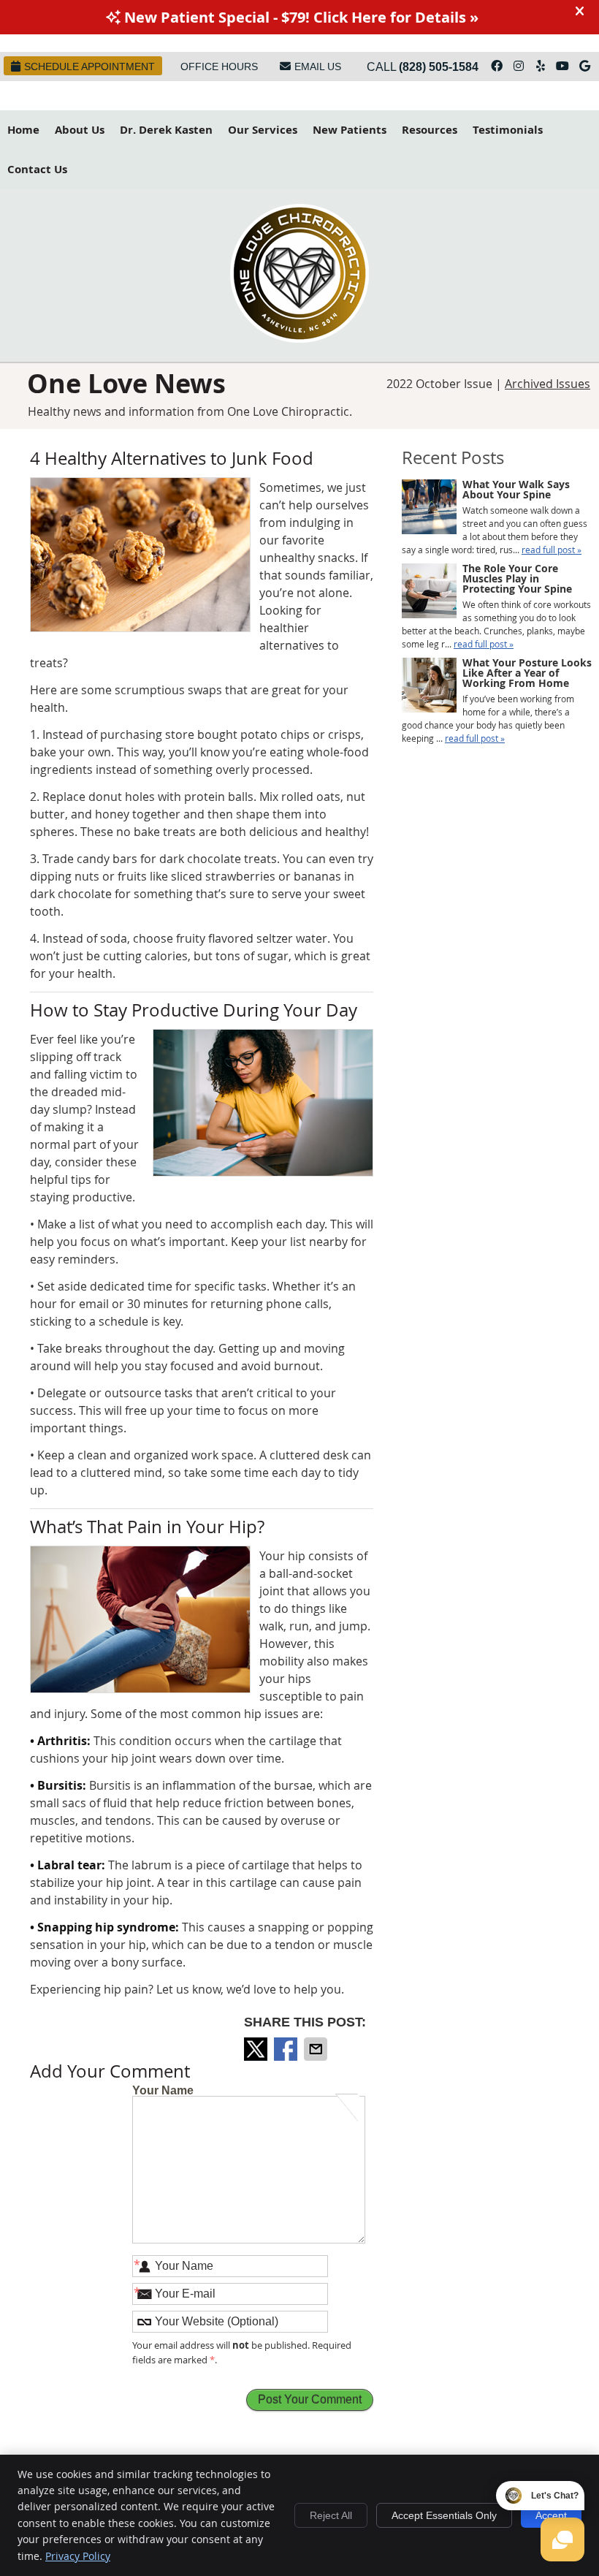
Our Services (263, 130)
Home (23, 130)
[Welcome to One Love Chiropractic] (299, 338)
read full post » (552, 550)
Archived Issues (548, 384)
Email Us (318, 67)
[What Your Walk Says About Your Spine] (429, 508)
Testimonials (508, 130)
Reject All (331, 2515)
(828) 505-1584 (439, 67)
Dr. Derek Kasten (166, 130)
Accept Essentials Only (444, 2515)
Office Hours (219, 67)
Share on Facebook (287, 2049)
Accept (551, 2515)
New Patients (350, 130)
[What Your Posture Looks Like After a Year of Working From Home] (429, 687)
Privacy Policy (78, 2556)
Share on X (257, 2049)
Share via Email (317, 2049)
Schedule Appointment (89, 67)
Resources (430, 130)
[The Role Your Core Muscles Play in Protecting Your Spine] (429, 592)
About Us (80, 130)
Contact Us (37, 169)
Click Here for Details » (396, 17)
